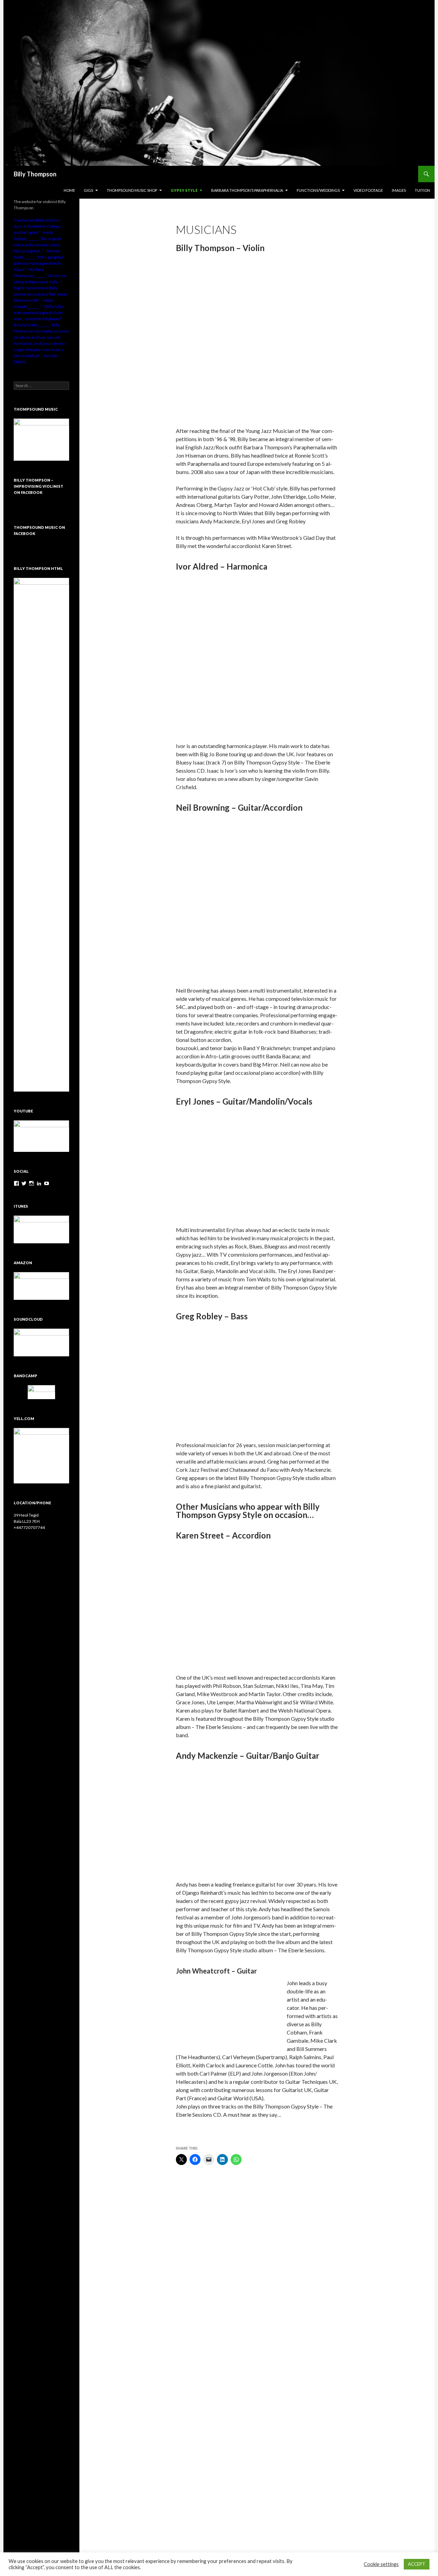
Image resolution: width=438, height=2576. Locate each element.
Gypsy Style (184, 190)
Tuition (422, 190)
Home (69, 190)
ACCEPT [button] (417, 2564)
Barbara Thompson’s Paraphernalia (247, 190)
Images (399, 190)
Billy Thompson (35, 174)
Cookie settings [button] (381, 2564)
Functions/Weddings (318, 190)
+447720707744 (29, 1527)
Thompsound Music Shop (132, 190)
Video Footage (368, 190)
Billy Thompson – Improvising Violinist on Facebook (38, 486)
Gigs (88, 190)
